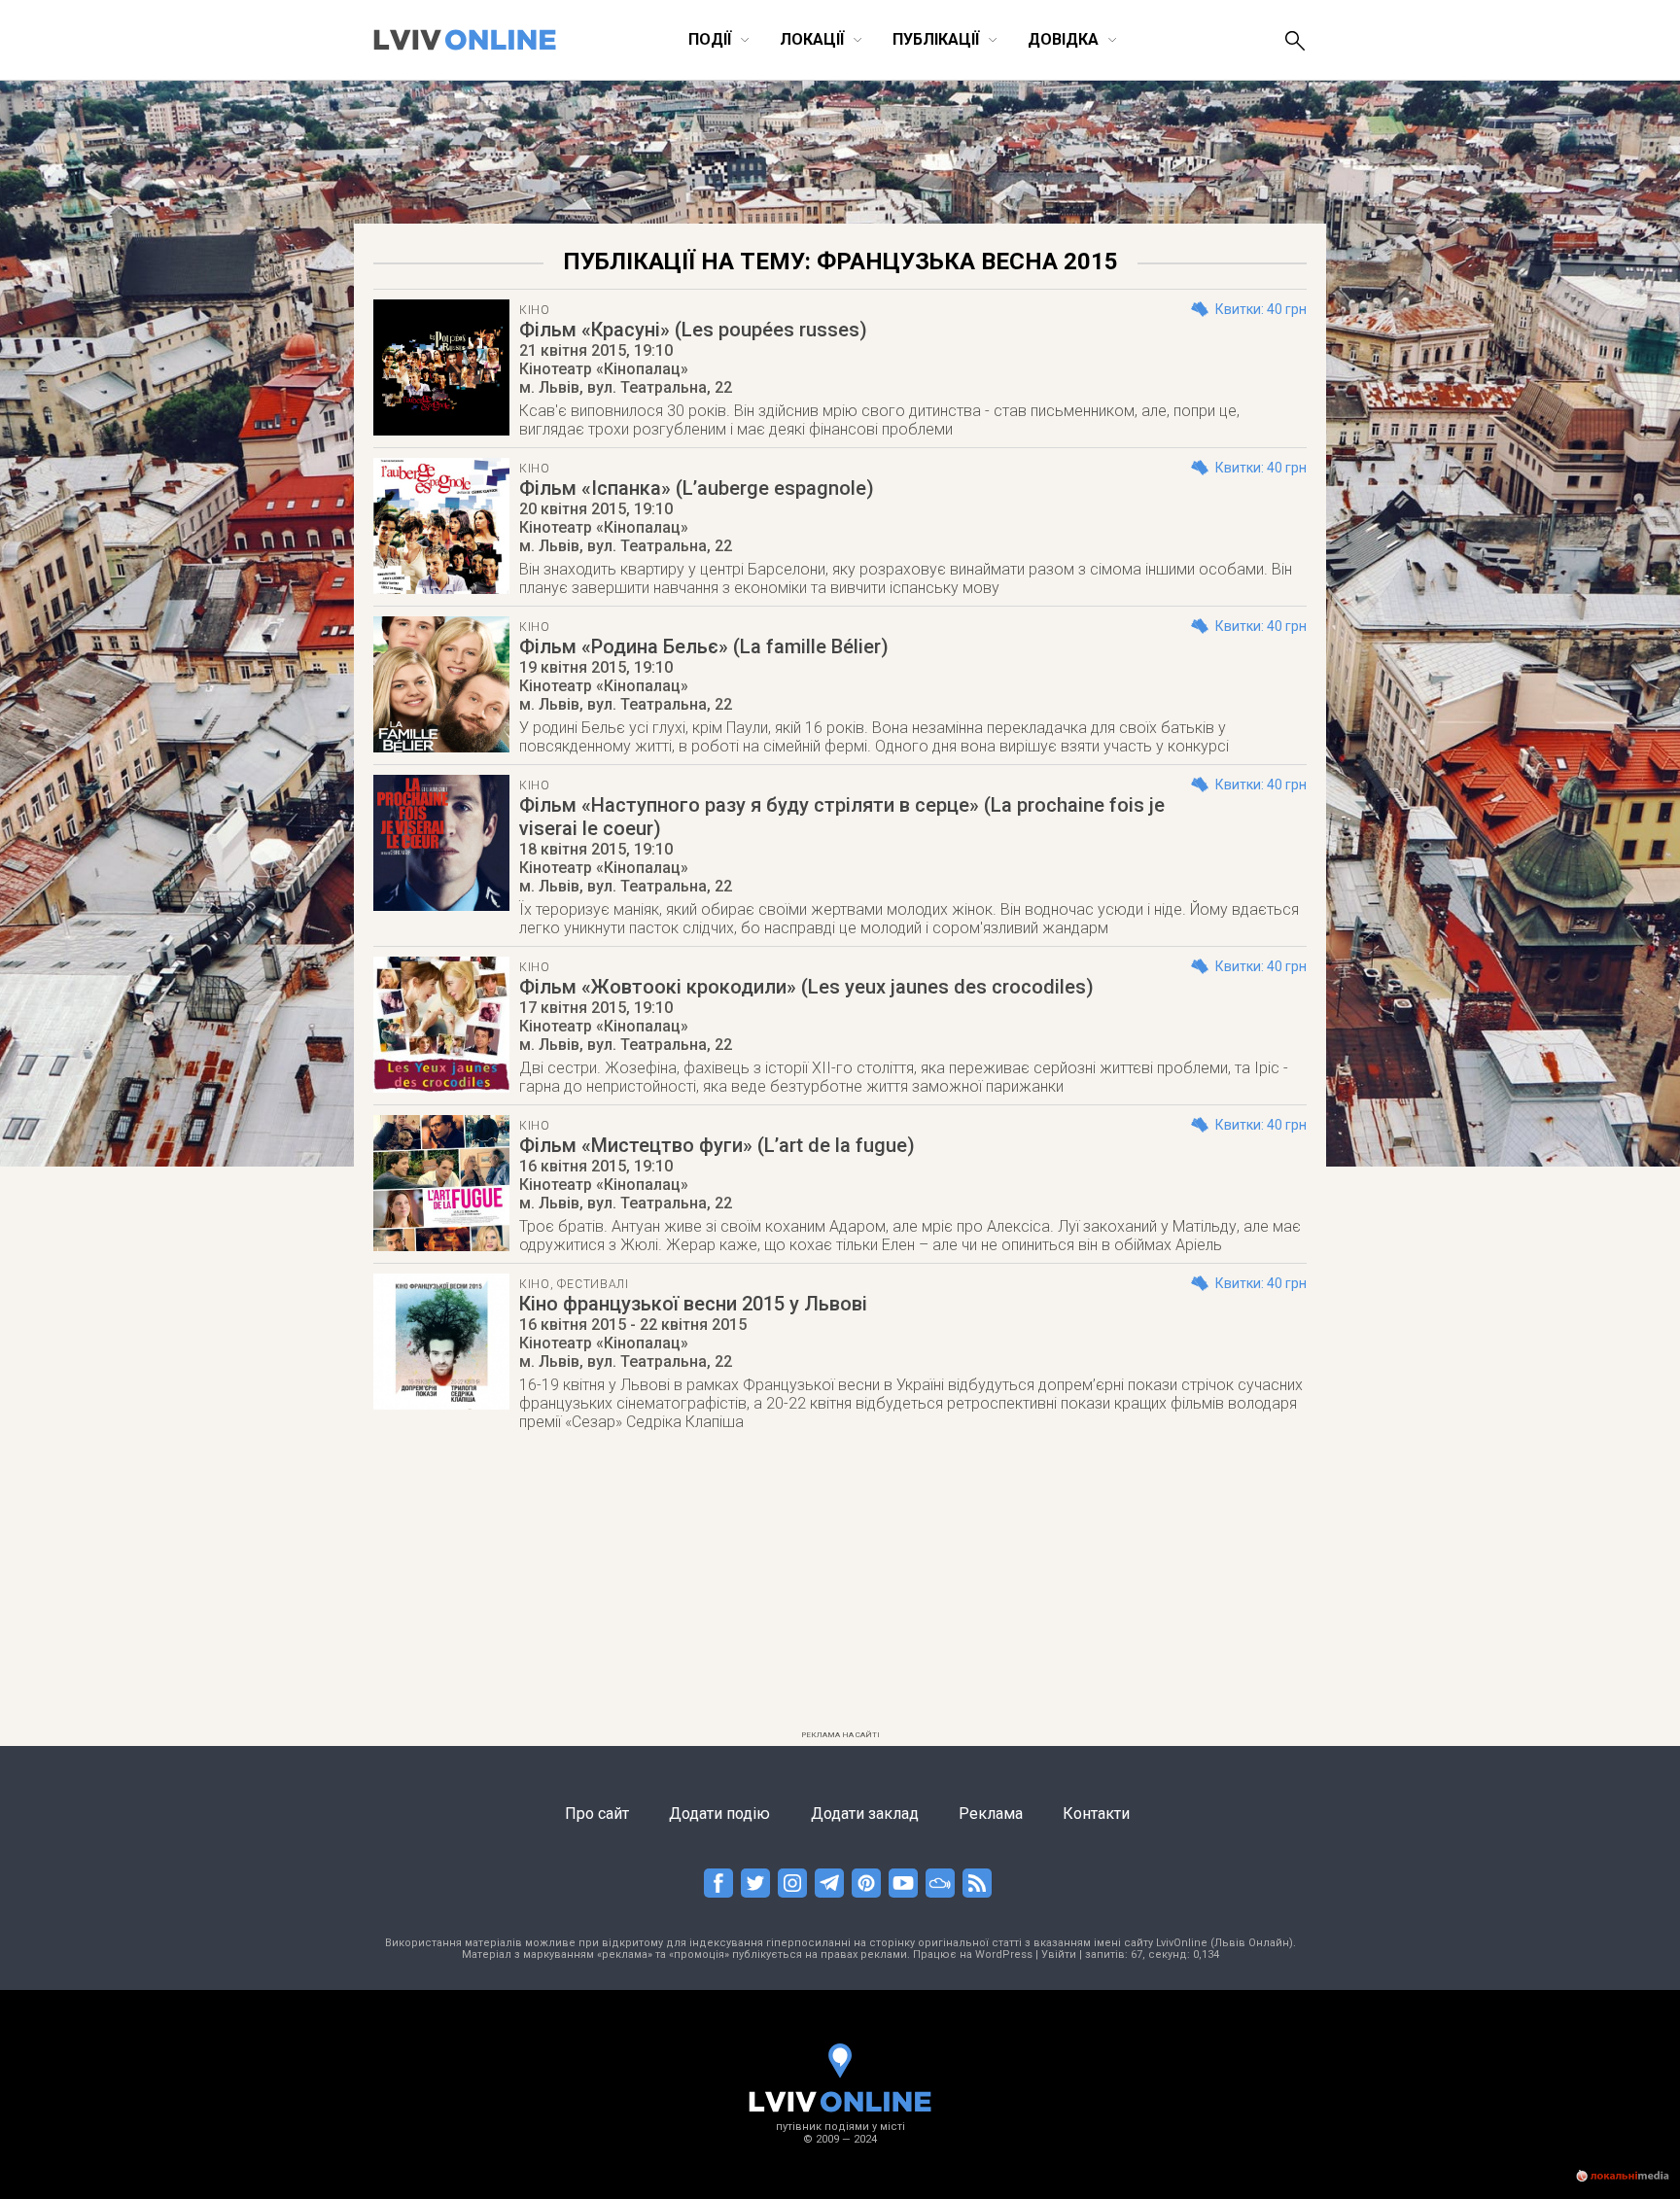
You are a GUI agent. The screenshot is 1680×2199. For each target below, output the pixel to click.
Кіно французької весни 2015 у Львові (693, 1304)
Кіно (535, 310)
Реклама (991, 1814)
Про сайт (597, 1814)
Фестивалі (593, 1284)
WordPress (1004, 1955)
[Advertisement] (840, 1587)
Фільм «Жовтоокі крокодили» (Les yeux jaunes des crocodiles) (806, 987)
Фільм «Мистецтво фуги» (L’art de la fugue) (717, 1145)
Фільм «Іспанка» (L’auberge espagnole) (697, 488)
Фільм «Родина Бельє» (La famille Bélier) (704, 646)
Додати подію (719, 1814)
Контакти (1096, 1814)
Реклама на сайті (840, 1735)
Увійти (1059, 1955)
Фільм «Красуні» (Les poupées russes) (693, 330)
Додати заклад (865, 1814)
